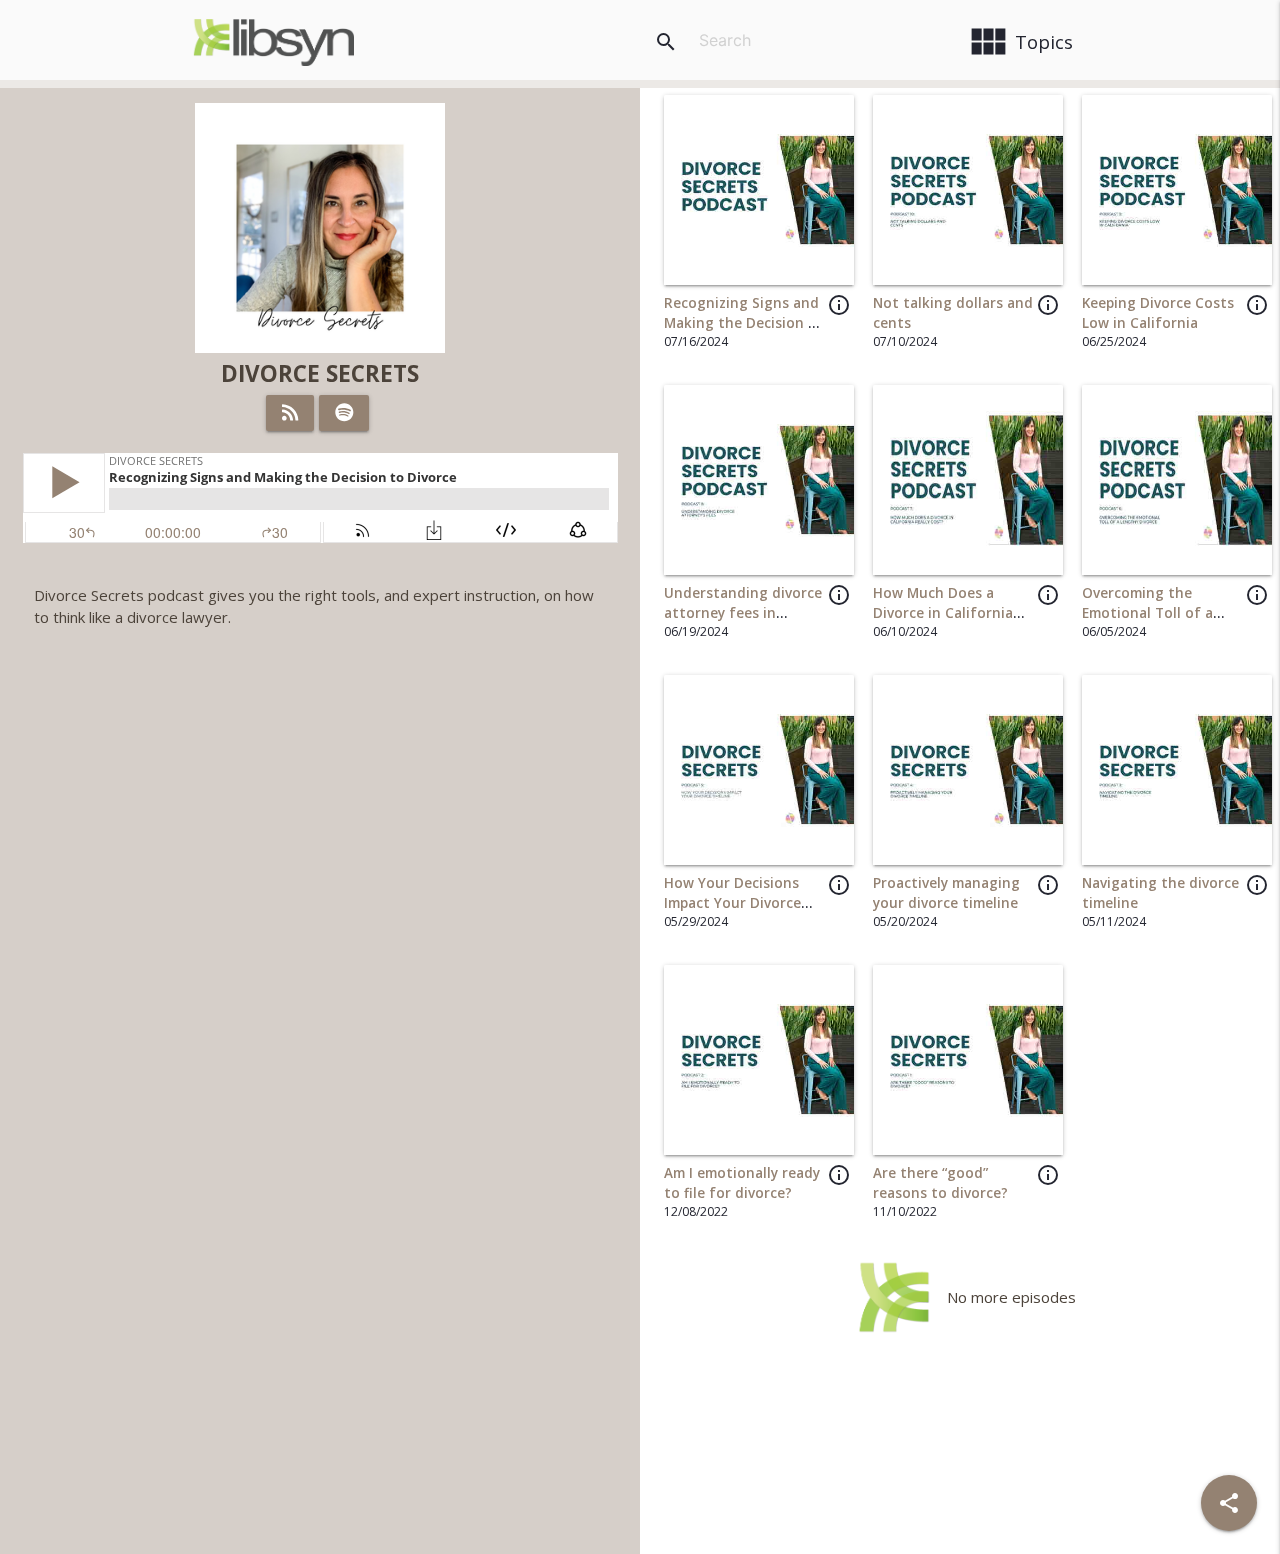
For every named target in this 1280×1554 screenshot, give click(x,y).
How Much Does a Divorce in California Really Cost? (943, 613)
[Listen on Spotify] (344, 413)
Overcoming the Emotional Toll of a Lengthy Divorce (1147, 613)
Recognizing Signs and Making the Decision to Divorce (744, 323)
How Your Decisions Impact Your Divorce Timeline (732, 903)
